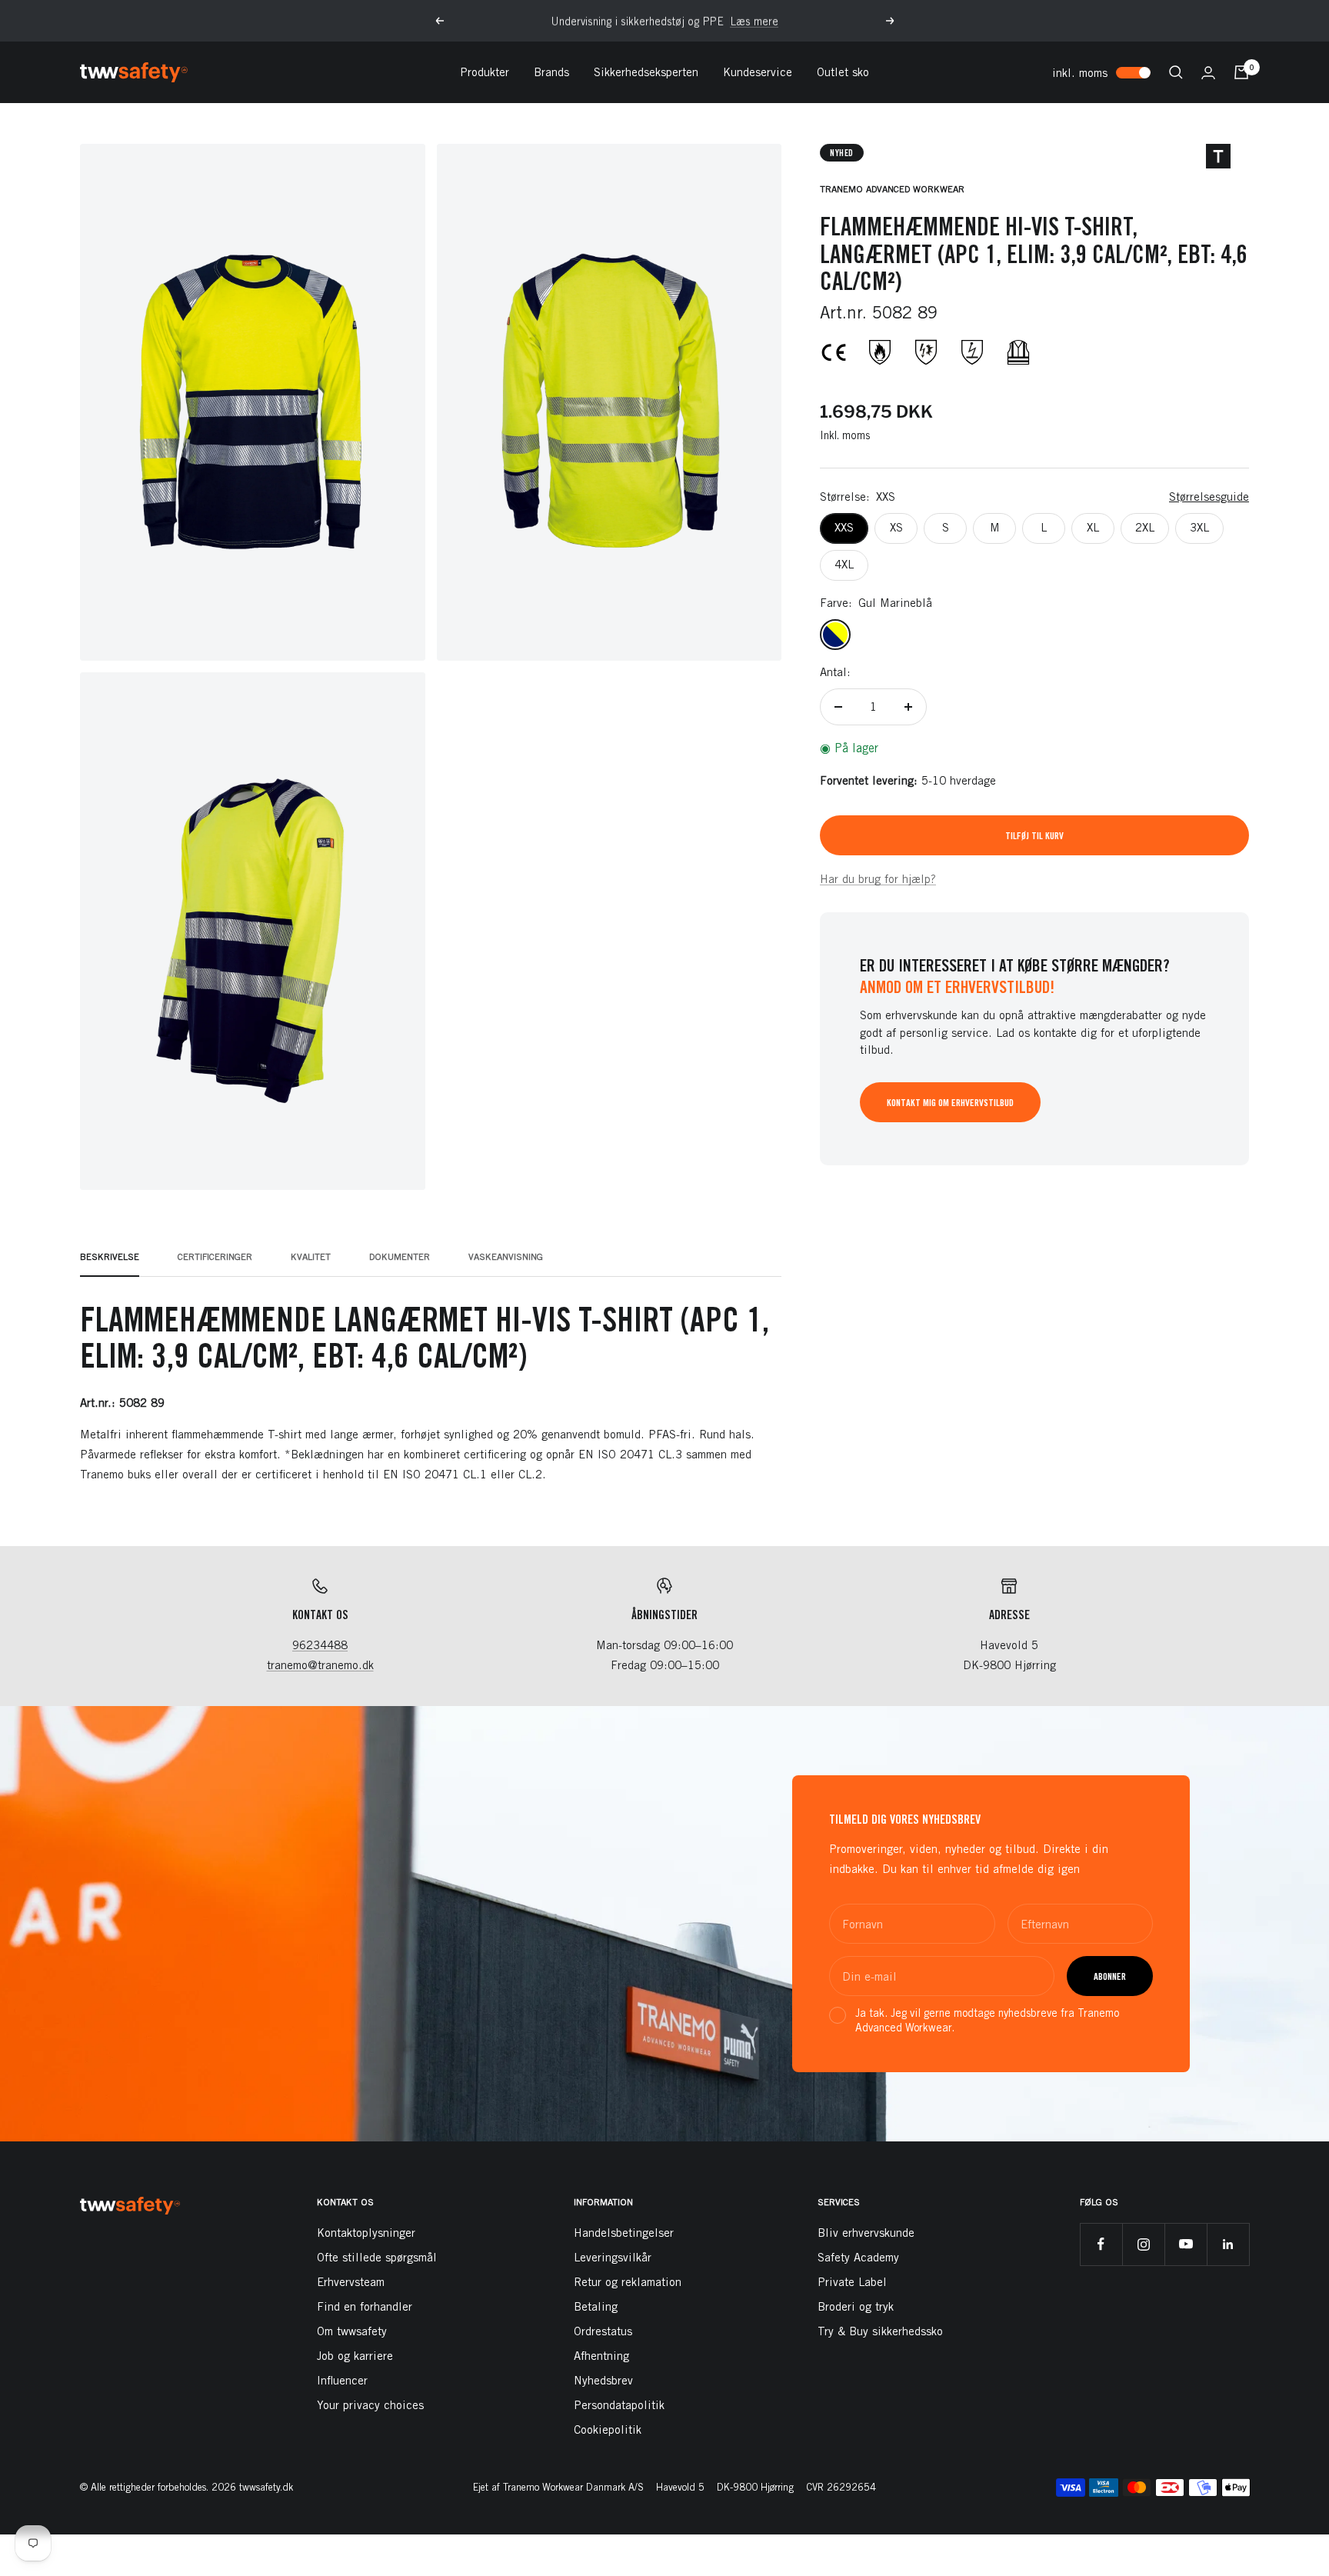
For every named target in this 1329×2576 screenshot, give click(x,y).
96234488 (320, 1645)
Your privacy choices (370, 2405)
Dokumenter (400, 1257)
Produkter (485, 72)
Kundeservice (758, 72)
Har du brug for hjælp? (878, 879)
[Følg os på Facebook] (1101, 2244)
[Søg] (1176, 72)
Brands (551, 72)
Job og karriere (355, 2356)
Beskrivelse (110, 1257)
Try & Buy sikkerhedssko (880, 2331)
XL (1093, 527)
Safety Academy (858, 2257)
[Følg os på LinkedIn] (1228, 2244)
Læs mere (754, 21)
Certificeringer (215, 1257)
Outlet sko (843, 72)
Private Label (852, 2282)
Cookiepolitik (608, 2429)
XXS (844, 527)
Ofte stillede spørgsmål (377, 2257)
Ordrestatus (603, 2331)
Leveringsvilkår (613, 2257)
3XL (1199, 527)
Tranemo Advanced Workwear (892, 189)
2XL (1145, 527)
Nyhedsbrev (603, 2380)
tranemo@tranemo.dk (320, 1665)
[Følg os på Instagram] (1143, 2244)
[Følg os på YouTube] (1186, 2244)
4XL (844, 564)
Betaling (596, 2306)
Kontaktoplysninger (366, 2233)
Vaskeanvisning (506, 1257)
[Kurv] (1241, 72)
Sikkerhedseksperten (646, 72)
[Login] (1208, 73)
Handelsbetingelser (624, 2233)
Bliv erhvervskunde (866, 2233)
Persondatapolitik (619, 2405)
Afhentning (601, 2356)
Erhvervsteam (351, 2282)
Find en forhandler (365, 2306)
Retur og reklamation (628, 2282)
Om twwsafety (352, 2331)
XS (896, 527)
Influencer (342, 2380)
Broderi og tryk (856, 2306)
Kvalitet (311, 1257)
